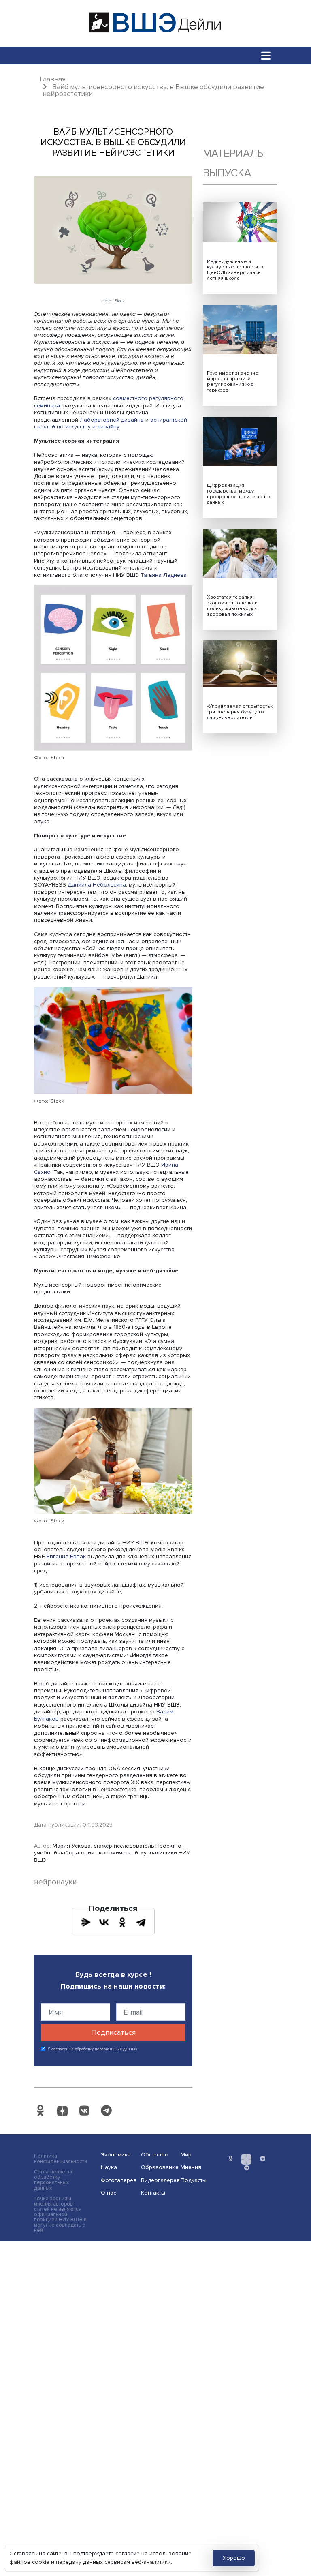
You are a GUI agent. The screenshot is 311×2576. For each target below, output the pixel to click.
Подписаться (113, 2032)
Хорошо (234, 2558)
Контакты (153, 2193)
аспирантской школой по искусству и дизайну (111, 423)
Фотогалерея (118, 2180)
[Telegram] (141, 1922)
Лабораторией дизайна (112, 420)
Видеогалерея (158, 2180)
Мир (186, 2155)
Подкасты (194, 2180)
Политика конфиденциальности (61, 2159)
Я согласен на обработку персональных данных (93, 2049)
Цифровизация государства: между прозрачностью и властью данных (239, 494)
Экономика (116, 2155)
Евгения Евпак (66, 1556)
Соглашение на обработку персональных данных (53, 2180)
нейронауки (55, 1882)
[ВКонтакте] (104, 1922)
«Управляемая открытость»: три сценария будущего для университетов (240, 712)
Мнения (191, 2167)
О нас (109, 2193)
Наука (109, 2167)
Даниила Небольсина (97, 885)
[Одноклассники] (122, 1922)
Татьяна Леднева (164, 575)
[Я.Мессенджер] (86, 1922)
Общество (155, 2155)
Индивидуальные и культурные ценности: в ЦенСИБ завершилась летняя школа (235, 270)
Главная (53, 79)
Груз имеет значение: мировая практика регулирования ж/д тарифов (233, 382)
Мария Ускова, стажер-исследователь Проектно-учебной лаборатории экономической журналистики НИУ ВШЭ (112, 1853)
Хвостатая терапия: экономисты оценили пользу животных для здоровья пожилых (232, 606)
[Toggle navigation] (266, 55)
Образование (158, 2167)
